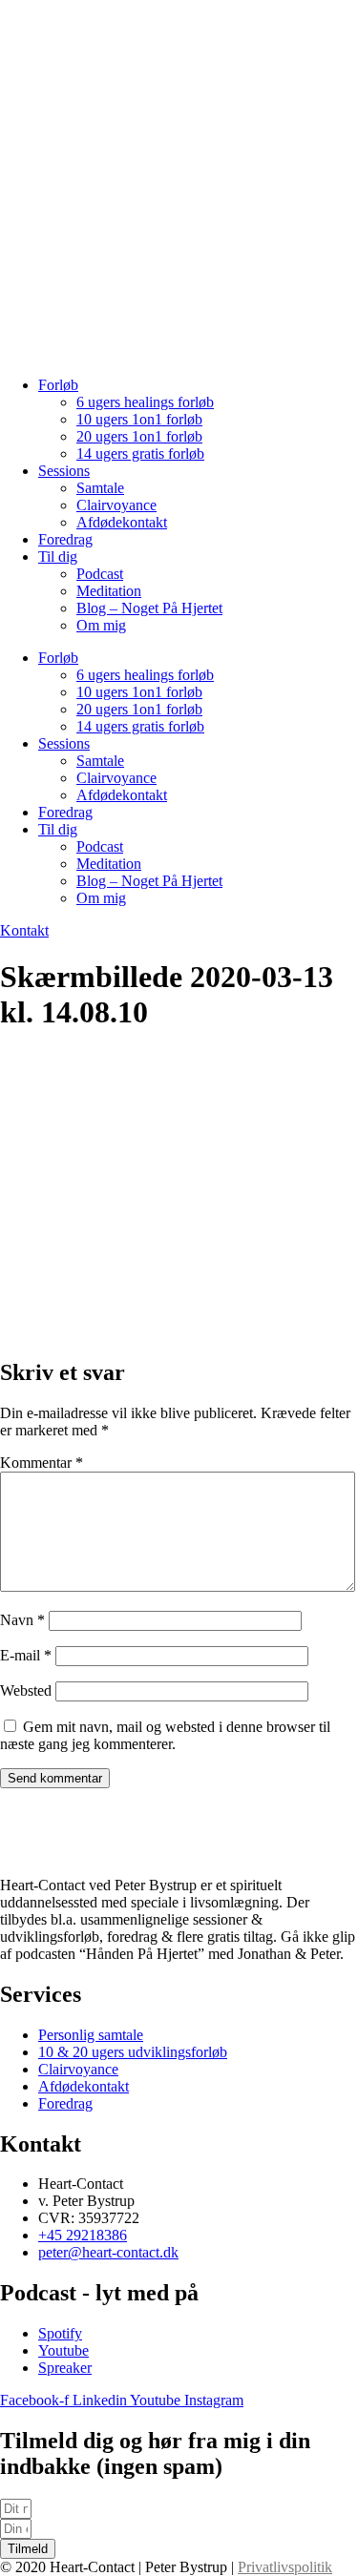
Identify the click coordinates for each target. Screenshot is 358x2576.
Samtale (100, 488)
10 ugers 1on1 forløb (139, 419)
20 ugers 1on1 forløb (139, 436)
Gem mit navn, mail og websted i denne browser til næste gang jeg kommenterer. (165, 1735)
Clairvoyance (116, 505)
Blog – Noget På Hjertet (149, 608)
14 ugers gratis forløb (140, 453)
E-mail (26, 1655)
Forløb (58, 385)
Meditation (109, 591)
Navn (22, 1620)
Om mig (101, 625)
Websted (26, 1690)
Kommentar (42, 1463)
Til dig (58, 556)
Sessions (64, 471)
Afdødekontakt (122, 522)
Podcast (100, 574)
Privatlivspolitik (285, 2567)
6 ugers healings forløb (145, 402)
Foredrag (65, 539)
